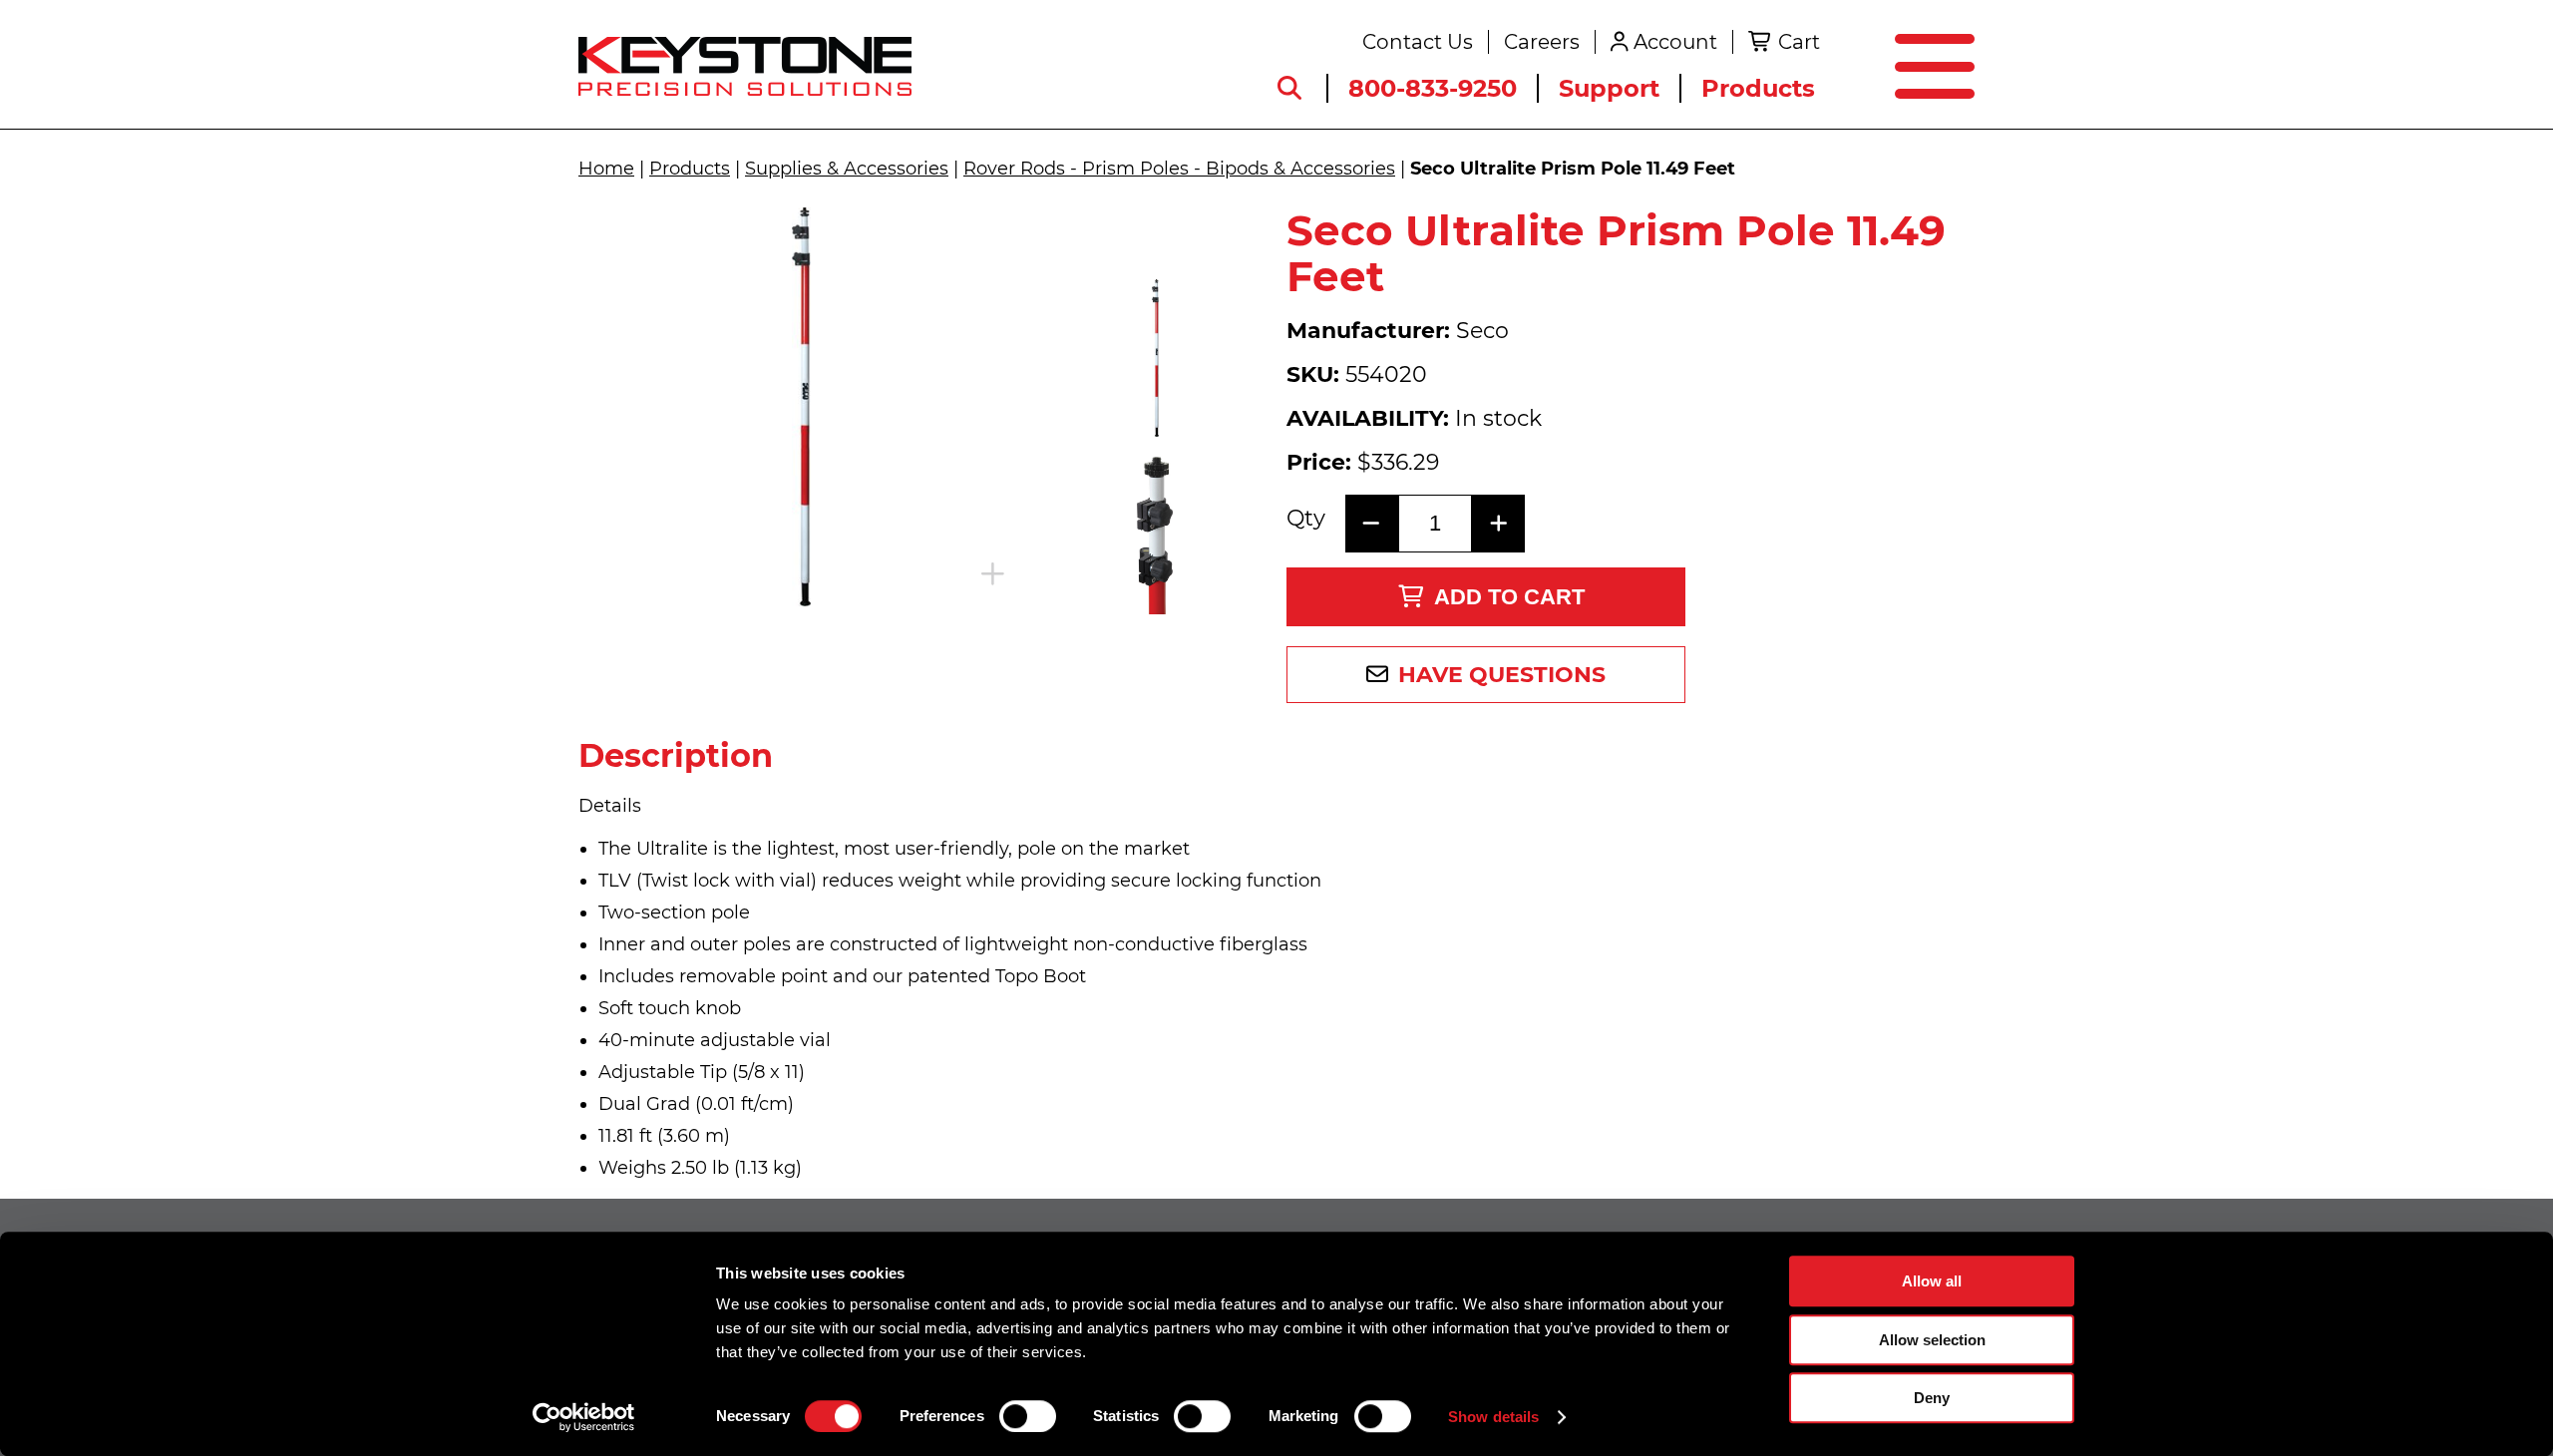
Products (1758, 88)
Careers (1542, 42)
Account (1675, 42)
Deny (1932, 1398)
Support (1609, 88)
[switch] (1028, 1416)
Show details (1493, 1417)
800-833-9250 (1433, 88)
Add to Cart (1509, 597)
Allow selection (1932, 1340)
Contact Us (1418, 42)
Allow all (1932, 1281)
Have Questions (1502, 675)
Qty (1306, 519)
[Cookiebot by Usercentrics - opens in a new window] (584, 1417)
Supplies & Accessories (847, 169)
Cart (1799, 42)
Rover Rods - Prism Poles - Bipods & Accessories (1179, 169)
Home (606, 169)
